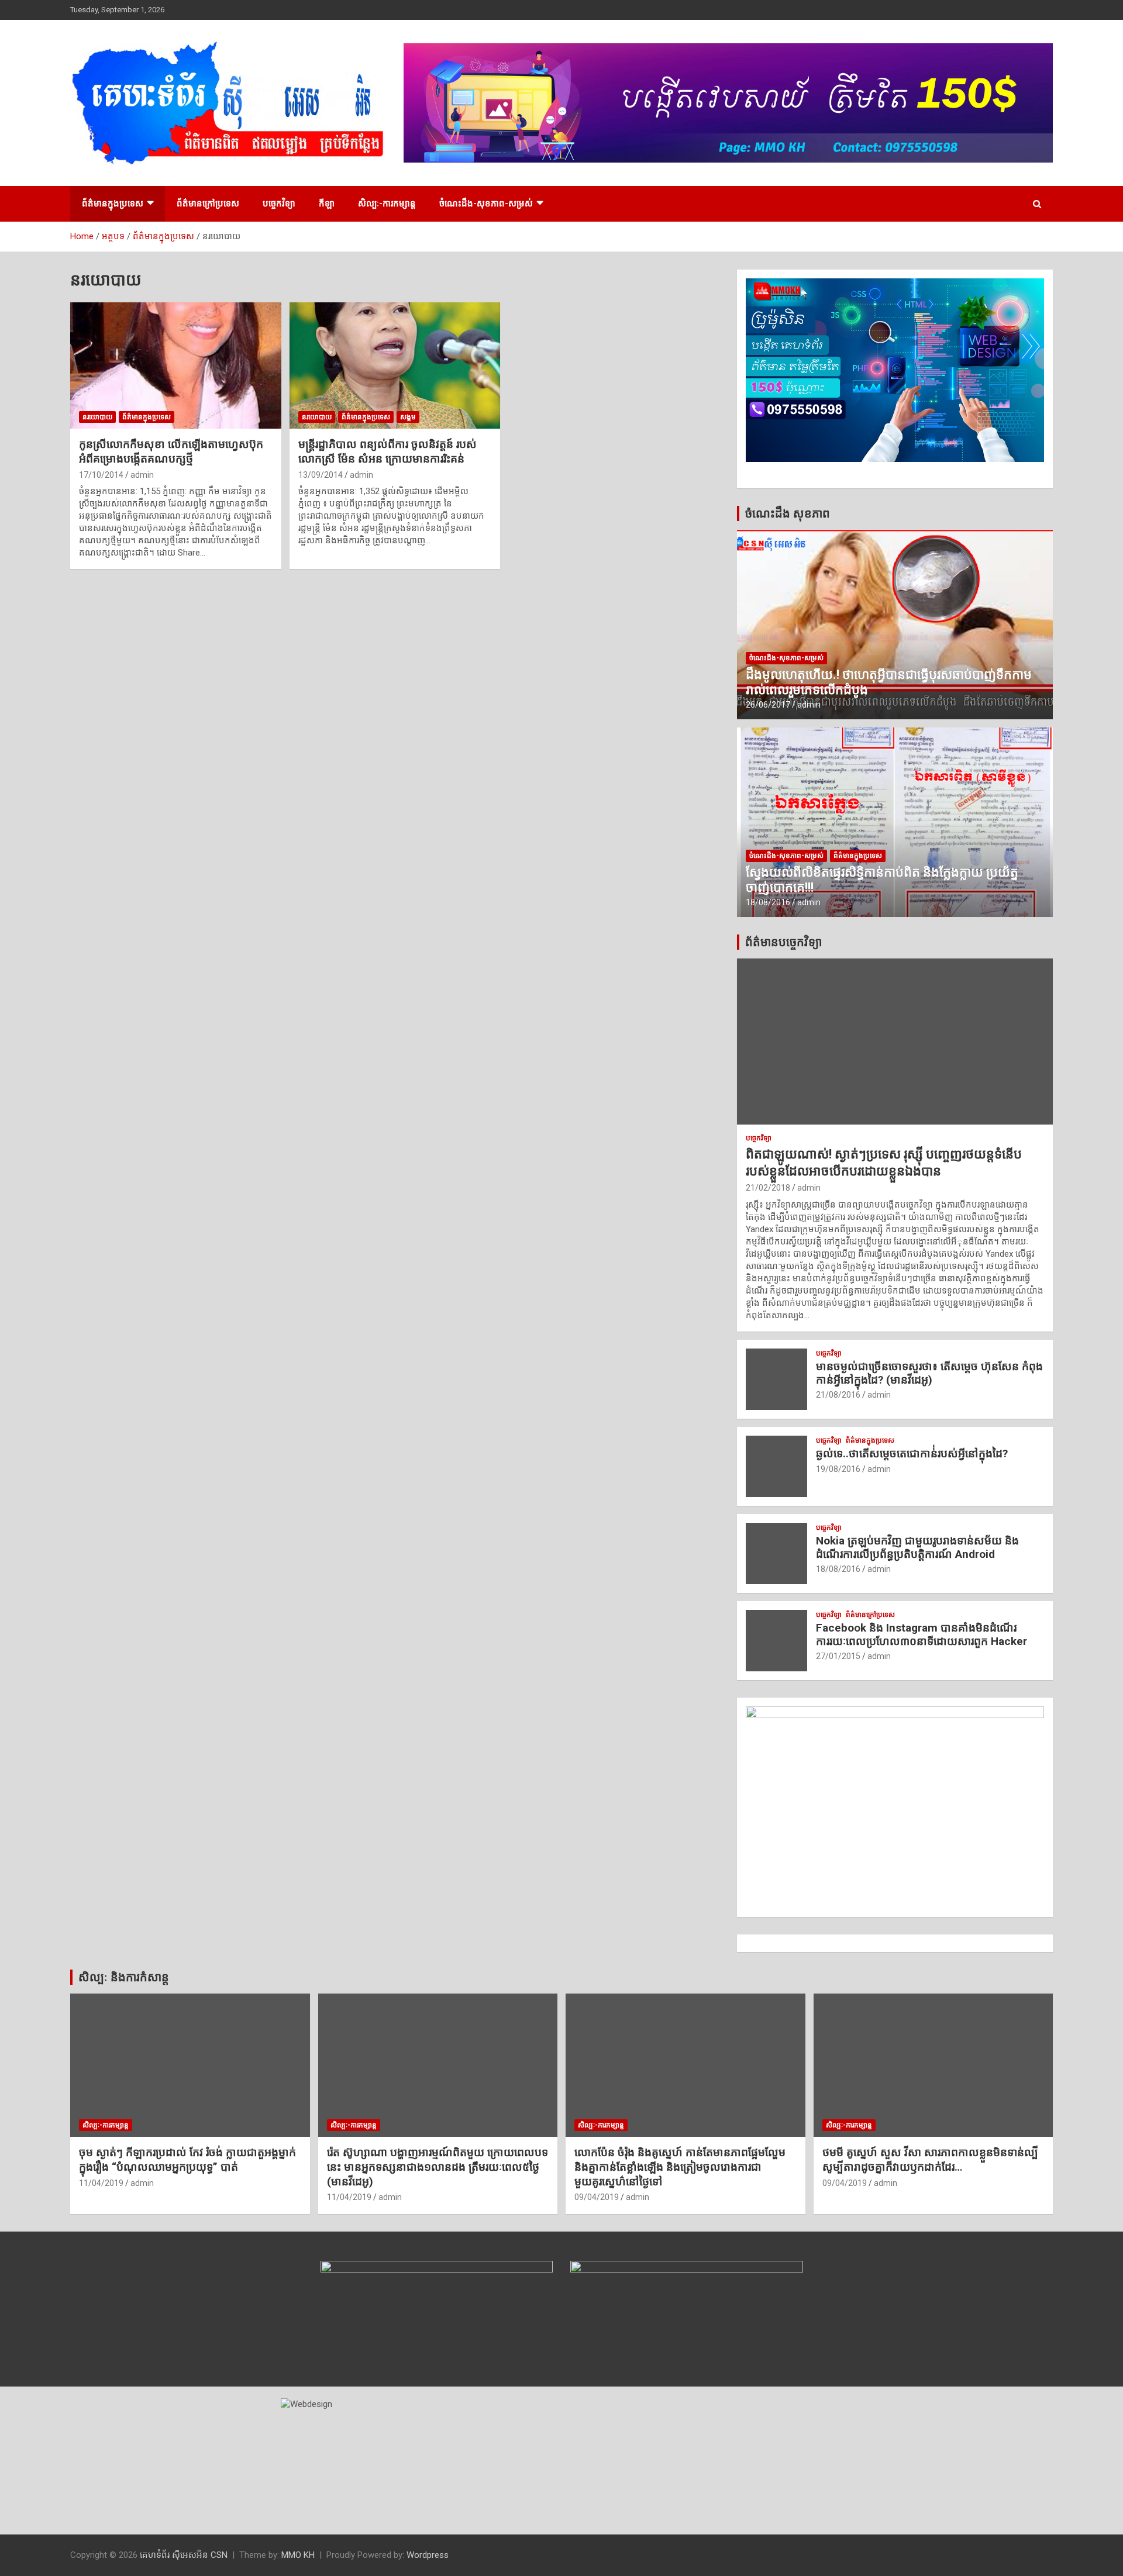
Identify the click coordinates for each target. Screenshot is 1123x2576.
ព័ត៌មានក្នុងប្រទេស (113, 204)
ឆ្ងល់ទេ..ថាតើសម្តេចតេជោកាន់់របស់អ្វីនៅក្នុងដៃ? (912, 1453)
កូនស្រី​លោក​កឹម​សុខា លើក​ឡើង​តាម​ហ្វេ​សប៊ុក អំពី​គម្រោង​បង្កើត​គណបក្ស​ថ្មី (171, 451)
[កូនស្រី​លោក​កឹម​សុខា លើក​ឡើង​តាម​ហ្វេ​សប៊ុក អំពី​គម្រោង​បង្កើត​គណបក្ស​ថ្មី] (176, 365)
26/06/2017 (768, 705)
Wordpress (428, 2555)
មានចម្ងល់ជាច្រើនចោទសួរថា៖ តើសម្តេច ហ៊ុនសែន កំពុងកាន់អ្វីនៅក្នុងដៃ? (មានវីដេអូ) (929, 1373)
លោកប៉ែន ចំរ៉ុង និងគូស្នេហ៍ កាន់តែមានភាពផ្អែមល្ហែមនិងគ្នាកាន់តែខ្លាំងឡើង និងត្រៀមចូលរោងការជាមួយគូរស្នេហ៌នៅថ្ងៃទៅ (680, 2167)
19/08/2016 (838, 1469)
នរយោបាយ (97, 417)
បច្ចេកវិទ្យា (279, 204)
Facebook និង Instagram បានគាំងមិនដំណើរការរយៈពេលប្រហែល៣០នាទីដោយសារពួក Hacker (922, 1634)
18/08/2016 (768, 902)
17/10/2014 (101, 475)
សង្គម (408, 417)
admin (142, 475)
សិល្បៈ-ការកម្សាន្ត (387, 204)
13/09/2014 (321, 475)
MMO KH (298, 2555)
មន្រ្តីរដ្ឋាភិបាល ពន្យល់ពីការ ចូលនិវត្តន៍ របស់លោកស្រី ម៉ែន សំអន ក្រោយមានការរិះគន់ (387, 451)
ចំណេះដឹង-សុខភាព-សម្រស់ (486, 204)
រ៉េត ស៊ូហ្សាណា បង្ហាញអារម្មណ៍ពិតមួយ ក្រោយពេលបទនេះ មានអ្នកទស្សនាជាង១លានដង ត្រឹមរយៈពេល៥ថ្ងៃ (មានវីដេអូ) (438, 2167)
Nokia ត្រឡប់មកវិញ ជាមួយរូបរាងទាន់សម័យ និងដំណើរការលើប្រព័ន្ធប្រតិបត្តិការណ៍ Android (917, 1547)
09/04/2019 (597, 2197)
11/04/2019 (101, 2183)
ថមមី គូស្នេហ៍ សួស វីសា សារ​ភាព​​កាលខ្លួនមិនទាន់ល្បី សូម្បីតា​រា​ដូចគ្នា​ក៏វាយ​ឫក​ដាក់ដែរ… (930, 2160)
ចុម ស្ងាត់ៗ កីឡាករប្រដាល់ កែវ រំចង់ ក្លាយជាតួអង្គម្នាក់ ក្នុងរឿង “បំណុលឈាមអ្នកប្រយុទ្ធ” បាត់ (187, 2160)
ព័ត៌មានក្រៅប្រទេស (208, 204)
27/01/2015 (838, 1656)
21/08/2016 (838, 1395)
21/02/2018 (768, 1188)
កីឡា (327, 204)
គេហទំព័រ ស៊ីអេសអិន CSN (184, 2555)
